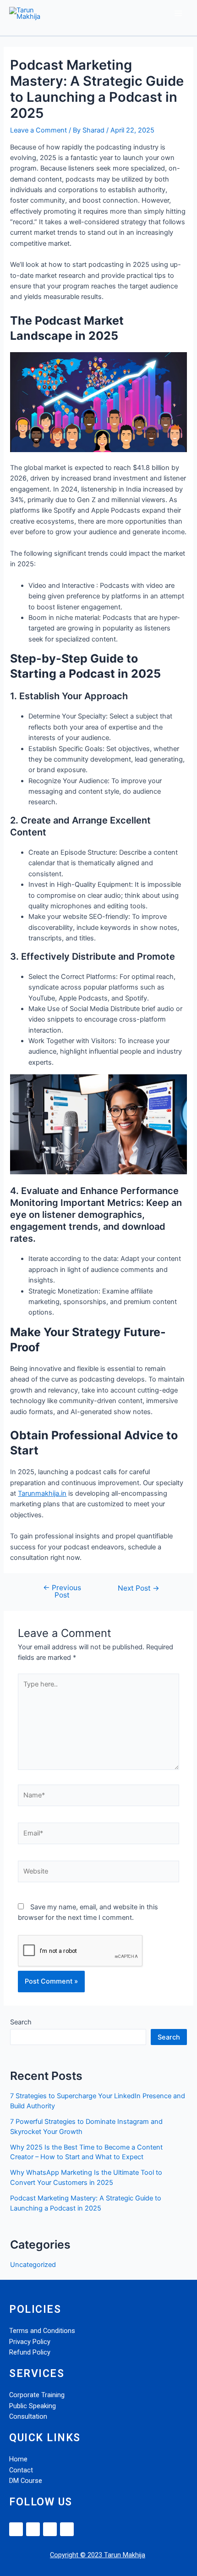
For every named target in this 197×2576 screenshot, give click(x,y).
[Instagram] (50, 2529)
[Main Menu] (178, 13)
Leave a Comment (38, 130)
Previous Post (62, 1591)
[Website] (98, 1873)
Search (21, 2022)
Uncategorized (33, 2265)
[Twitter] (33, 2529)
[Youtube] (67, 2529)
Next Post (139, 1588)
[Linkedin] (16, 2529)
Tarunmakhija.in (42, 1493)
